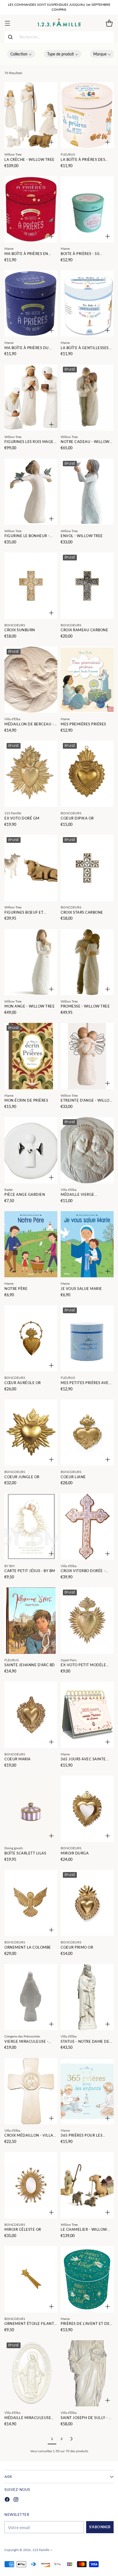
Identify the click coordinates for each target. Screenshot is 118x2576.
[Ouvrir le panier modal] (109, 23)
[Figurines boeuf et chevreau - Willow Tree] (31, 868)
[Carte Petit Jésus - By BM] (31, 1527)
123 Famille (41, 2550)
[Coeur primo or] (87, 1903)
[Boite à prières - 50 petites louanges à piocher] (87, 209)
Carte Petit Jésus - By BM (30, 1571)
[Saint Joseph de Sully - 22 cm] (87, 2373)
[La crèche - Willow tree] (31, 115)
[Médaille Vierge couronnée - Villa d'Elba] (87, 1150)
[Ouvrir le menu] (7, 23)
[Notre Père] (31, 1244)
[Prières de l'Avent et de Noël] (87, 2279)
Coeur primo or (77, 1947)
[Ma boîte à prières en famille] (31, 209)
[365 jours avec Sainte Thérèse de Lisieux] (87, 1715)
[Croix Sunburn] (31, 586)
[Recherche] (10, 37)
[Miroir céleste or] (31, 2185)
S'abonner (100, 2527)
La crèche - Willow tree (29, 160)
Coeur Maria (18, 1759)
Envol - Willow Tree (82, 536)
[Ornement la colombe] (31, 1903)
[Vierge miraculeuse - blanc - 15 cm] (31, 1997)
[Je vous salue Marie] (87, 1244)
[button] (21, 54)
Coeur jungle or (22, 1477)
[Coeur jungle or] (31, 1432)
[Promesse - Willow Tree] (87, 962)
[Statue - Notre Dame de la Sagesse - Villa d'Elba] (87, 1997)
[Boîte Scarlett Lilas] (31, 1809)
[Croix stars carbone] (87, 868)
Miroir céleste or (23, 2230)
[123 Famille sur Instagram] (16, 2500)
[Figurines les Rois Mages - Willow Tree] (31, 398)
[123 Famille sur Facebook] (7, 2500)
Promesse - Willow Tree (85, 1006)
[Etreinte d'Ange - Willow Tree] (87, 1056)
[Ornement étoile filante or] (31, 2279)
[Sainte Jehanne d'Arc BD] (31, 1620)
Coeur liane (73, 1477)
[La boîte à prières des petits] (87, 115)
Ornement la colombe (28, 1947)
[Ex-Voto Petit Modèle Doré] (87, 1620)
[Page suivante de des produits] (71, 2439)
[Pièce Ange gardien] (31, 1150)
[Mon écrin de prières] (31, 1056)
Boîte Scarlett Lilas (25, 1853)
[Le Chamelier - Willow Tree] (87, 2185)
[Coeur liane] (87, 1432)
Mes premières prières (83, 724)
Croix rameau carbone (84, 630)
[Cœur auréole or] (31, 1338)
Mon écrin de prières (26, 1100)
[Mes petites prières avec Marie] (87, 1338)
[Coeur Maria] (31, 1715)
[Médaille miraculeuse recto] (31, 2373)
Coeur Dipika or (77, 818)
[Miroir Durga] (87, 1809)
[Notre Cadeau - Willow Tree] (87, 398)
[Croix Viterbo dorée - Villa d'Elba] (87, 1527)
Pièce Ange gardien (25, 1195)
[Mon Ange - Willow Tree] (31, 962)
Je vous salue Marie (81, 1289)
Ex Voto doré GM (22, 818)
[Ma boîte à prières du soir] (31, 303)
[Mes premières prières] (87, 680)
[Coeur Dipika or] (87, 774)
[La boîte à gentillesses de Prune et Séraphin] (87, 303)
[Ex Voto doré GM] (31, 774)
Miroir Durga (75, 1853)
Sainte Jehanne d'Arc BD (30, 1665)
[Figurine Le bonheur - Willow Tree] (31, 492)
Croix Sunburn (20, 630)
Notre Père (16, 1289)
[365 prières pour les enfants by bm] (87, 2091)
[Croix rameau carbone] (87, 586)
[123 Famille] (59, 23)
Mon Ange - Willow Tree (29, 1006)
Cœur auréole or (23, 1383)
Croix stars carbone (82, 912)
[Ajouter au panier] (51, 142)
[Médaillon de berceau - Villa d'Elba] (31, 680)
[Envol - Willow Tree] (87, 492)
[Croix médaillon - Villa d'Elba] (31, 2091)
